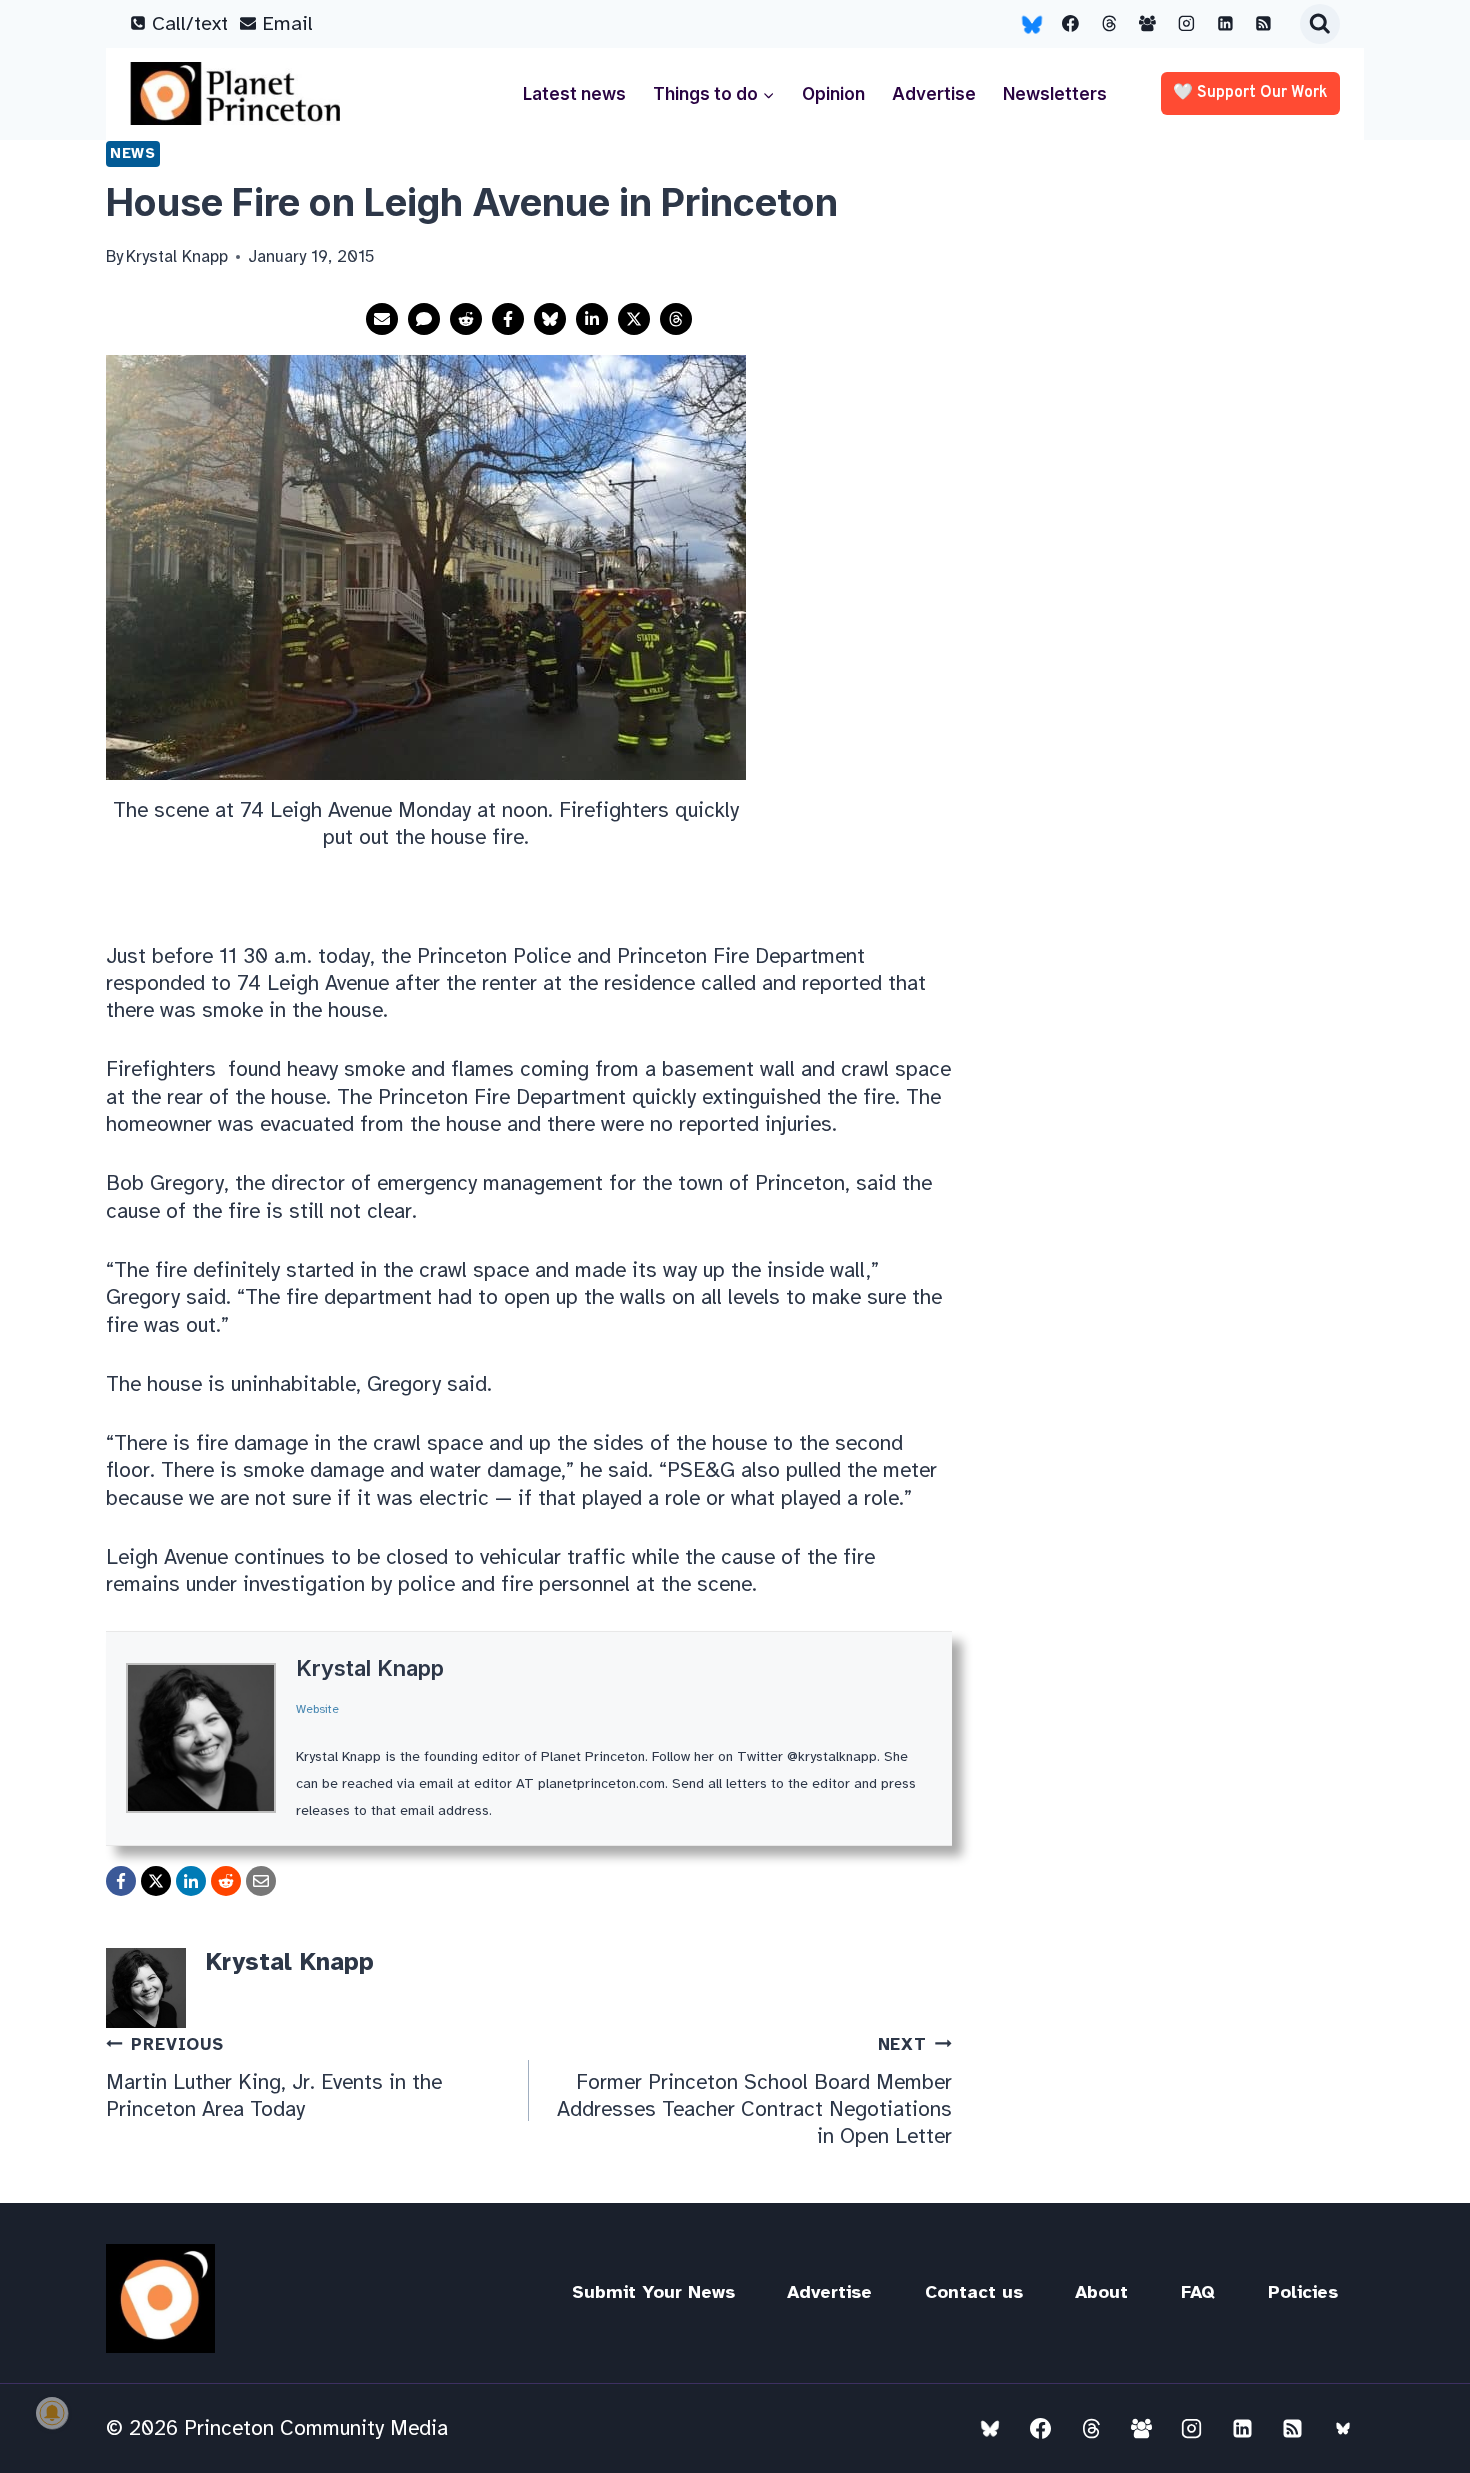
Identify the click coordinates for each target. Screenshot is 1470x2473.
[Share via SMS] (424, 319)
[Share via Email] (382, 319)
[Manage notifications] (52, 2413)
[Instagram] (1187, 24)
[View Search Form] (1320, 24)
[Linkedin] (1225, 24)
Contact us (974, 2292)
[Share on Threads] (676, 319)
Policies (1303, 2292)
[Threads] (1109, 24)
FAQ (1198, 2292)
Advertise (934, 94)
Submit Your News (653, 2292)
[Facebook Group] (1148, 24)
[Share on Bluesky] (550, 319)
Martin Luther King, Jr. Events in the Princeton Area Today (274, 2078)
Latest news (574, 94)
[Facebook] (1071, 24)
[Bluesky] (1032, 24)
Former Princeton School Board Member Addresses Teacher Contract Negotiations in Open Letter (754, 2091)
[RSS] (1264, 24)
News (133, 153)
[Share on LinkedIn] (592, 319)
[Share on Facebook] (508, 319)
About (1101, 2292)
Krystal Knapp (370, 1668)
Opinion (833, 94)
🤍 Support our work (1250, 93)
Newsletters (1055, 94)
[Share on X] (634, 319)
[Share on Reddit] (466, 319)
